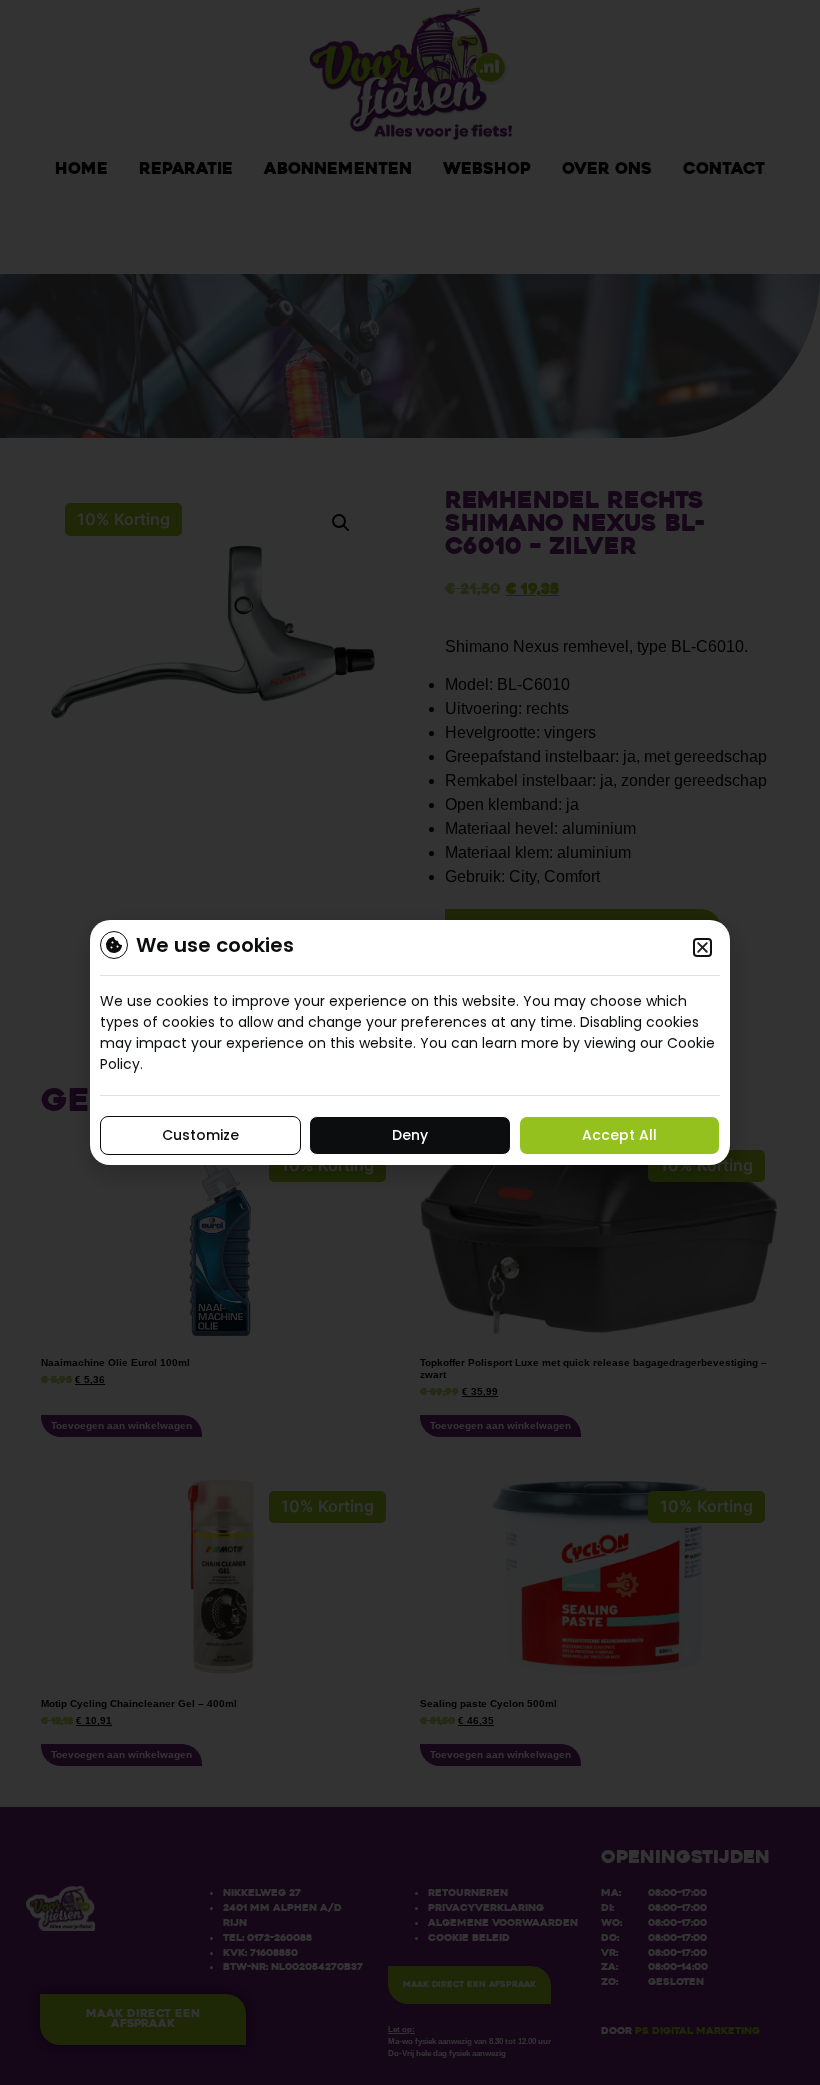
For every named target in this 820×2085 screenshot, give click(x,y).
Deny (410, 1135)
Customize (200, 1135)
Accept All (619, 1135)
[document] (410, 1042)
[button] (702, 947)
